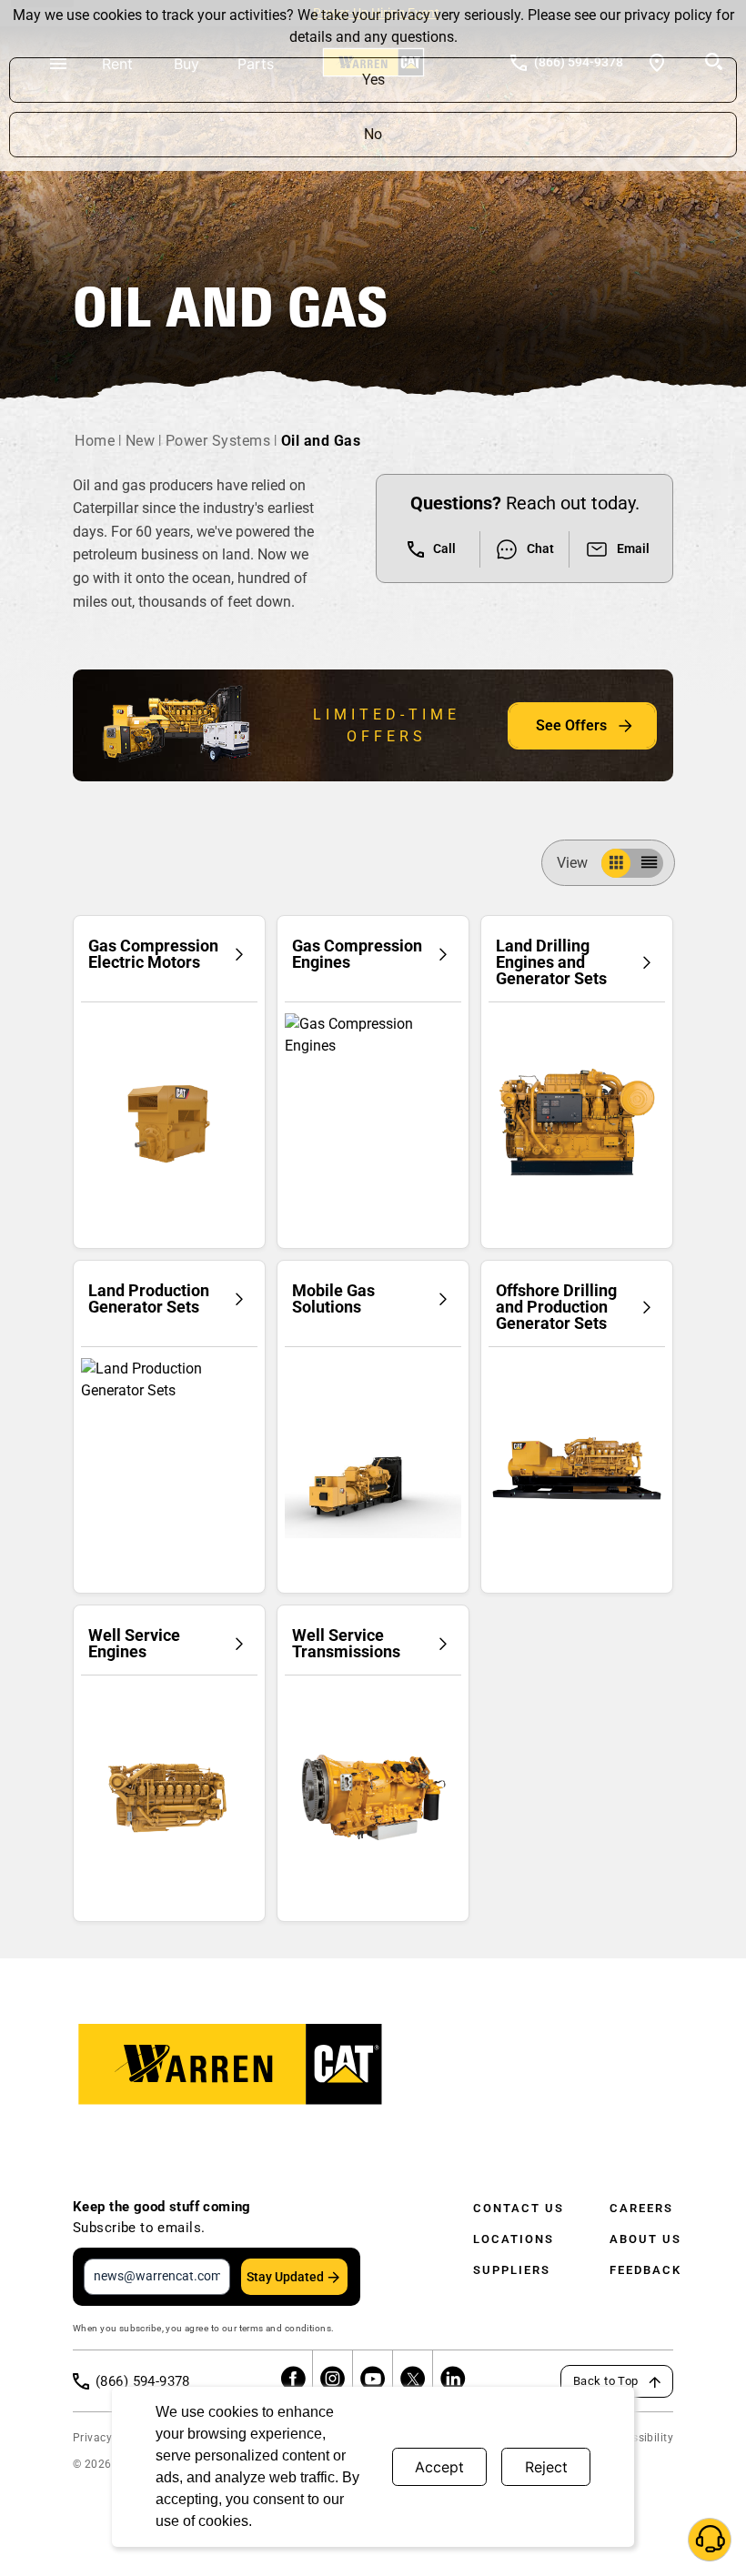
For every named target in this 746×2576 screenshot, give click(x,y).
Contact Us (519, 2208)
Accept (439, 2467)
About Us (645, 2239)
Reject (546, 2467)
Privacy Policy (110, 2438)
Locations (514, 2239)
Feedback (645, 2270)
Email (633, 548)
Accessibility (640, 2438)
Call (444, 548)
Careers (641, 2208)
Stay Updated (285, 2277)
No (373, 134)
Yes (373, 80)
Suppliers (512, 2270)
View (572, 863)
